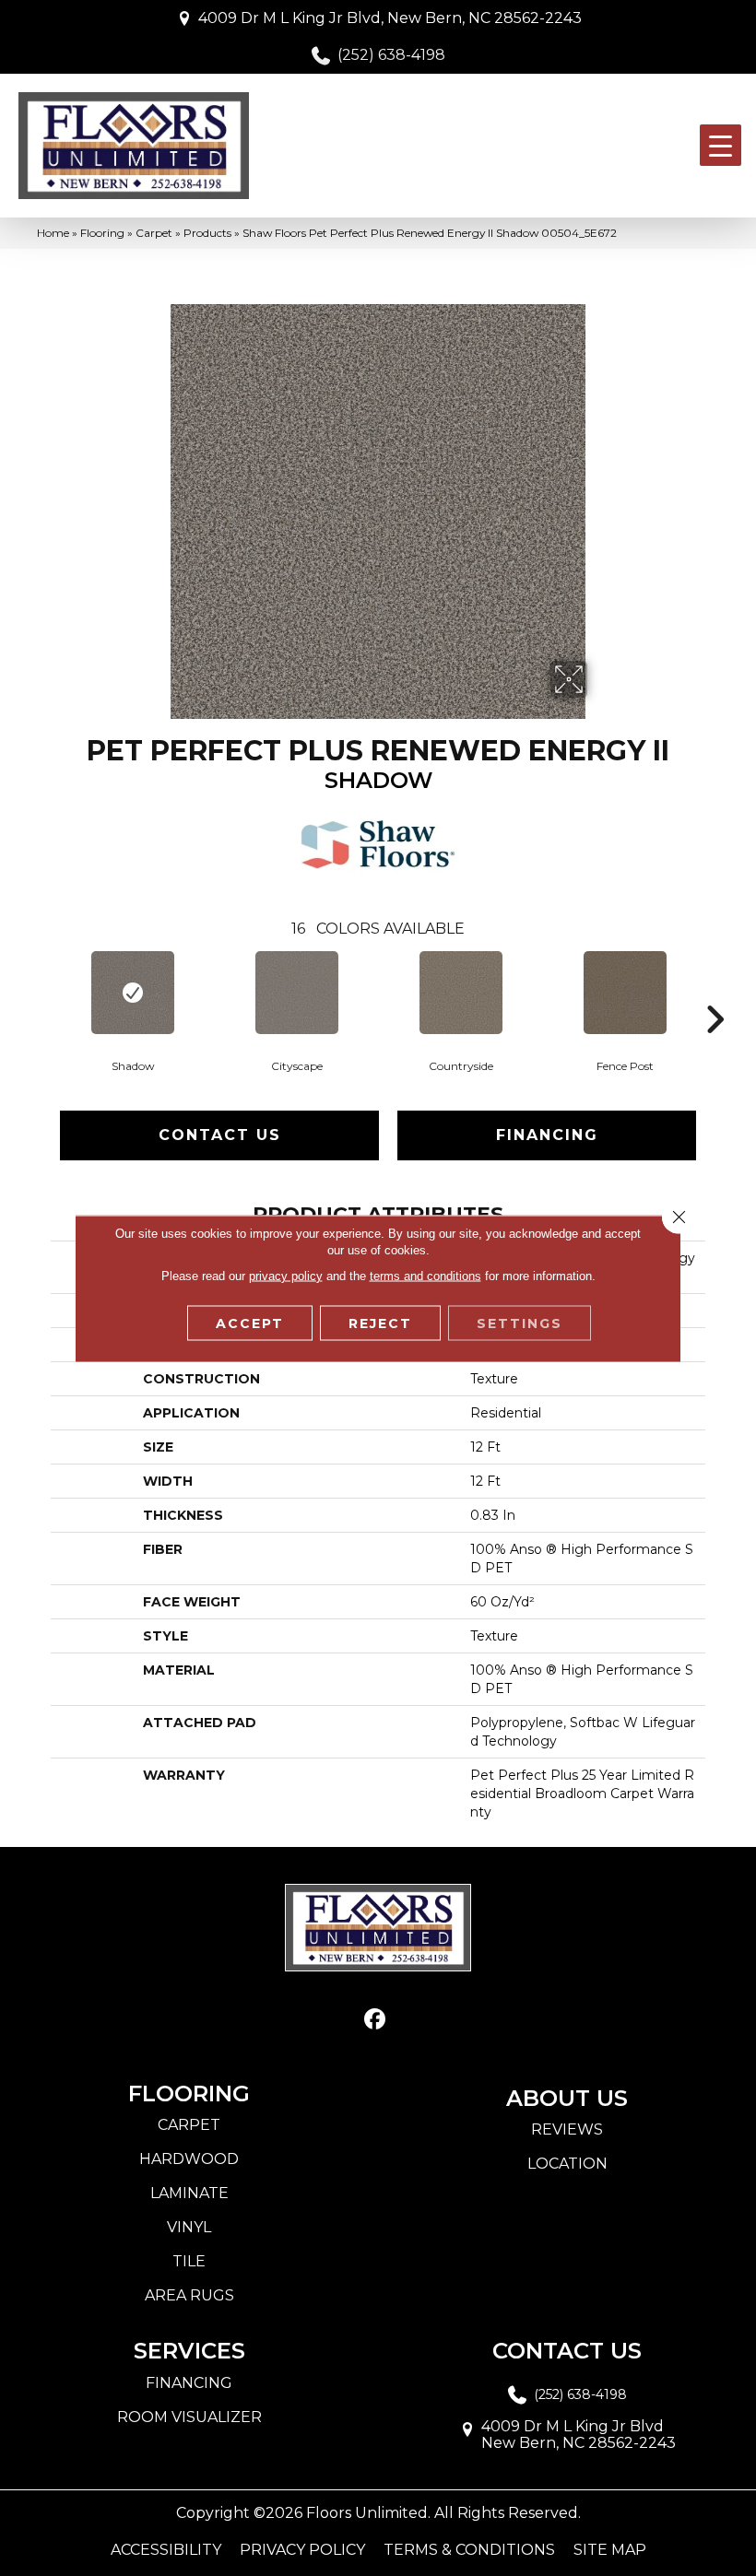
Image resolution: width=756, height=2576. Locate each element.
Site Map (610, 2550)
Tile (189, 2261)
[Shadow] (133, 993)
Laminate (189, 2193)
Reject (380, 1323)
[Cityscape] (297, 993)
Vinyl (189, 2227)
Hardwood (189, 2159)
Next (715, 992)
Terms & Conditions (469, 2550)
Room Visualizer (189, 2417)
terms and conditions (425, 1275)
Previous (41, 992)
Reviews (567, 2129)
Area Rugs (189, 2295)
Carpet (154, 233)
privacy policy (286, 1275)
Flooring (102, 233)
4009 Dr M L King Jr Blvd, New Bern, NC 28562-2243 (390, 18)
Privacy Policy (302, 2550)
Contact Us (220, 1135)
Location (567, 2164)
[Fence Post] (625, 993)
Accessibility (166, 2550)
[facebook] (376, 2020)
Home (53, 233)
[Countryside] (461, 993)
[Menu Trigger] (721, 145)
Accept (250, 1323)
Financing (547, 1135)
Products (207, 233)
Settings (520, 1323)
